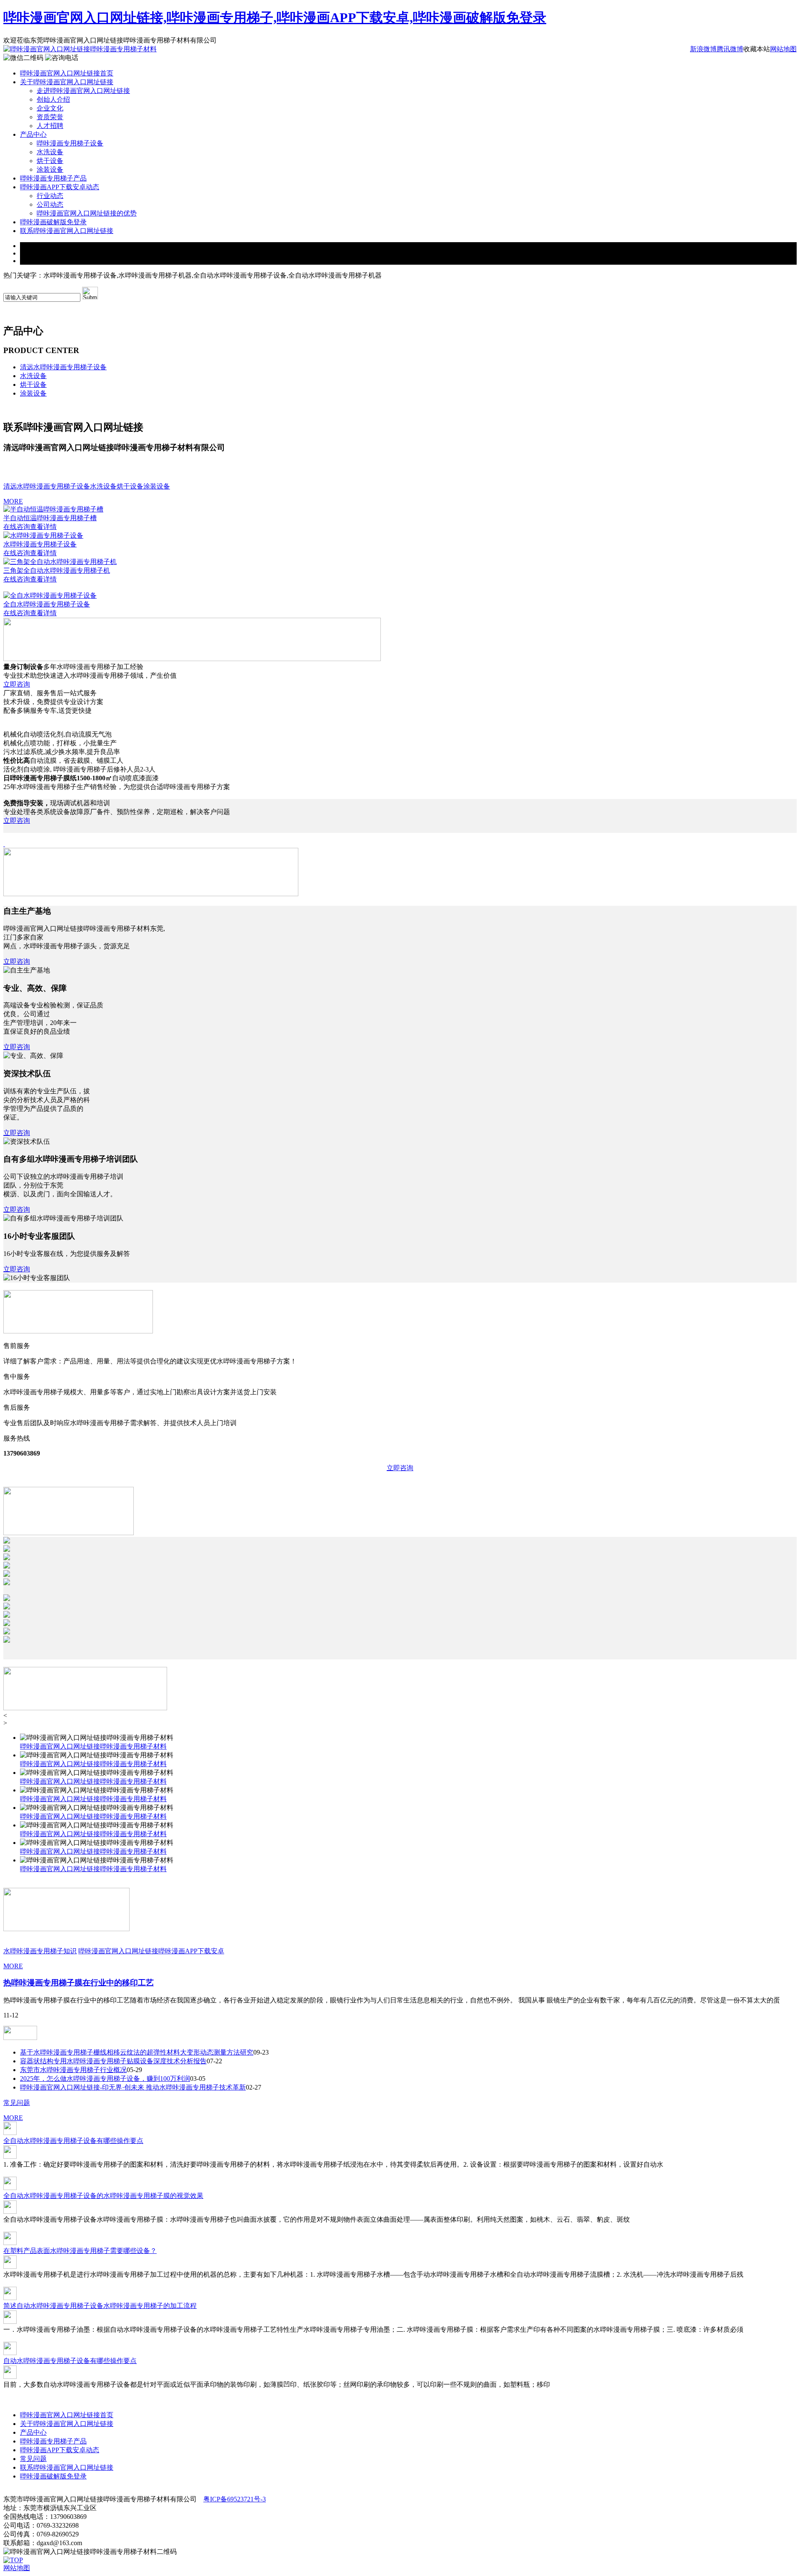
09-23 (261, 2052)
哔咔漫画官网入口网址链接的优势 (87, 213)
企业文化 (50, 108)
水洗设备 (50, 152)
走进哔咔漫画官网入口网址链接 (83, 91)
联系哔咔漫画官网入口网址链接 (67, 231)
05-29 (134, 2070)
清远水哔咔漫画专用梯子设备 (63, 367)
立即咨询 (17, 684)
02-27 (254, 2087)
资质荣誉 (50, 117)
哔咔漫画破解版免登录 (53, 222)
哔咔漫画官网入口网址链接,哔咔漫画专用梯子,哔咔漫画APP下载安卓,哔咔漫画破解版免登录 (275, 18)
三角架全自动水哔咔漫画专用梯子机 (57, 570)
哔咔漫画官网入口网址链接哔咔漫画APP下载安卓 (151, 1951)
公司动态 (50, 204)
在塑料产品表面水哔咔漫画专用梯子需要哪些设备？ (80, 2251)
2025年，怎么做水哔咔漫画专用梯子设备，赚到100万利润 (105, 2079)
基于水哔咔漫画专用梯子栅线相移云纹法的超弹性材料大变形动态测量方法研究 (137, 2052)
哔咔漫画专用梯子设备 (70, 143)
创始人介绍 (53, 99)
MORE (13, 501)
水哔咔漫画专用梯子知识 (40, 1951)
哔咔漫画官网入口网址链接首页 (67, 73)
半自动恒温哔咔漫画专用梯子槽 (50, 518)
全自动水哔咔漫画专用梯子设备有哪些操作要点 (73, 2141)
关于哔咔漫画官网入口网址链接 (67, 82)
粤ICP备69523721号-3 (235, 2499)
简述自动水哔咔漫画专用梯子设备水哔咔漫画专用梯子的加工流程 (100, 2306)
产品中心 (33, 134)
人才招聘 (50, 126)
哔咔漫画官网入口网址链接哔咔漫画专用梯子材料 (93, 1746)
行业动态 (50, 196)
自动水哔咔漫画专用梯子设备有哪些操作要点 (70, 2361)
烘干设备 (50, 161)
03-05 (198, 2079)
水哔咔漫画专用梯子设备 (40, 544)
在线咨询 (17, 527)
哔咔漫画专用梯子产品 (53, 178)
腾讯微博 (730, 49)
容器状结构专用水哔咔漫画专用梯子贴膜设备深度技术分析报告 (113, 2061)
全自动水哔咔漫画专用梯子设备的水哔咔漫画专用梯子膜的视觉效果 (103, 2196)
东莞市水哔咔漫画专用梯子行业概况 (73, 2070)
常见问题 (17, 2103)
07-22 (214, 2061)
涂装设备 (50, 169)
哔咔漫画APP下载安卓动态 (60, 187)
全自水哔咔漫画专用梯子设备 (47, 604)
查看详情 (43, 527)
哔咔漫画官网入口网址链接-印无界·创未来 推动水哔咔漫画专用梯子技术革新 (133, 2087)
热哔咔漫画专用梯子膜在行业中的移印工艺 (79, 1983)
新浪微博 (703, 49)
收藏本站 (757, 49)
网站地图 (783, 49)
